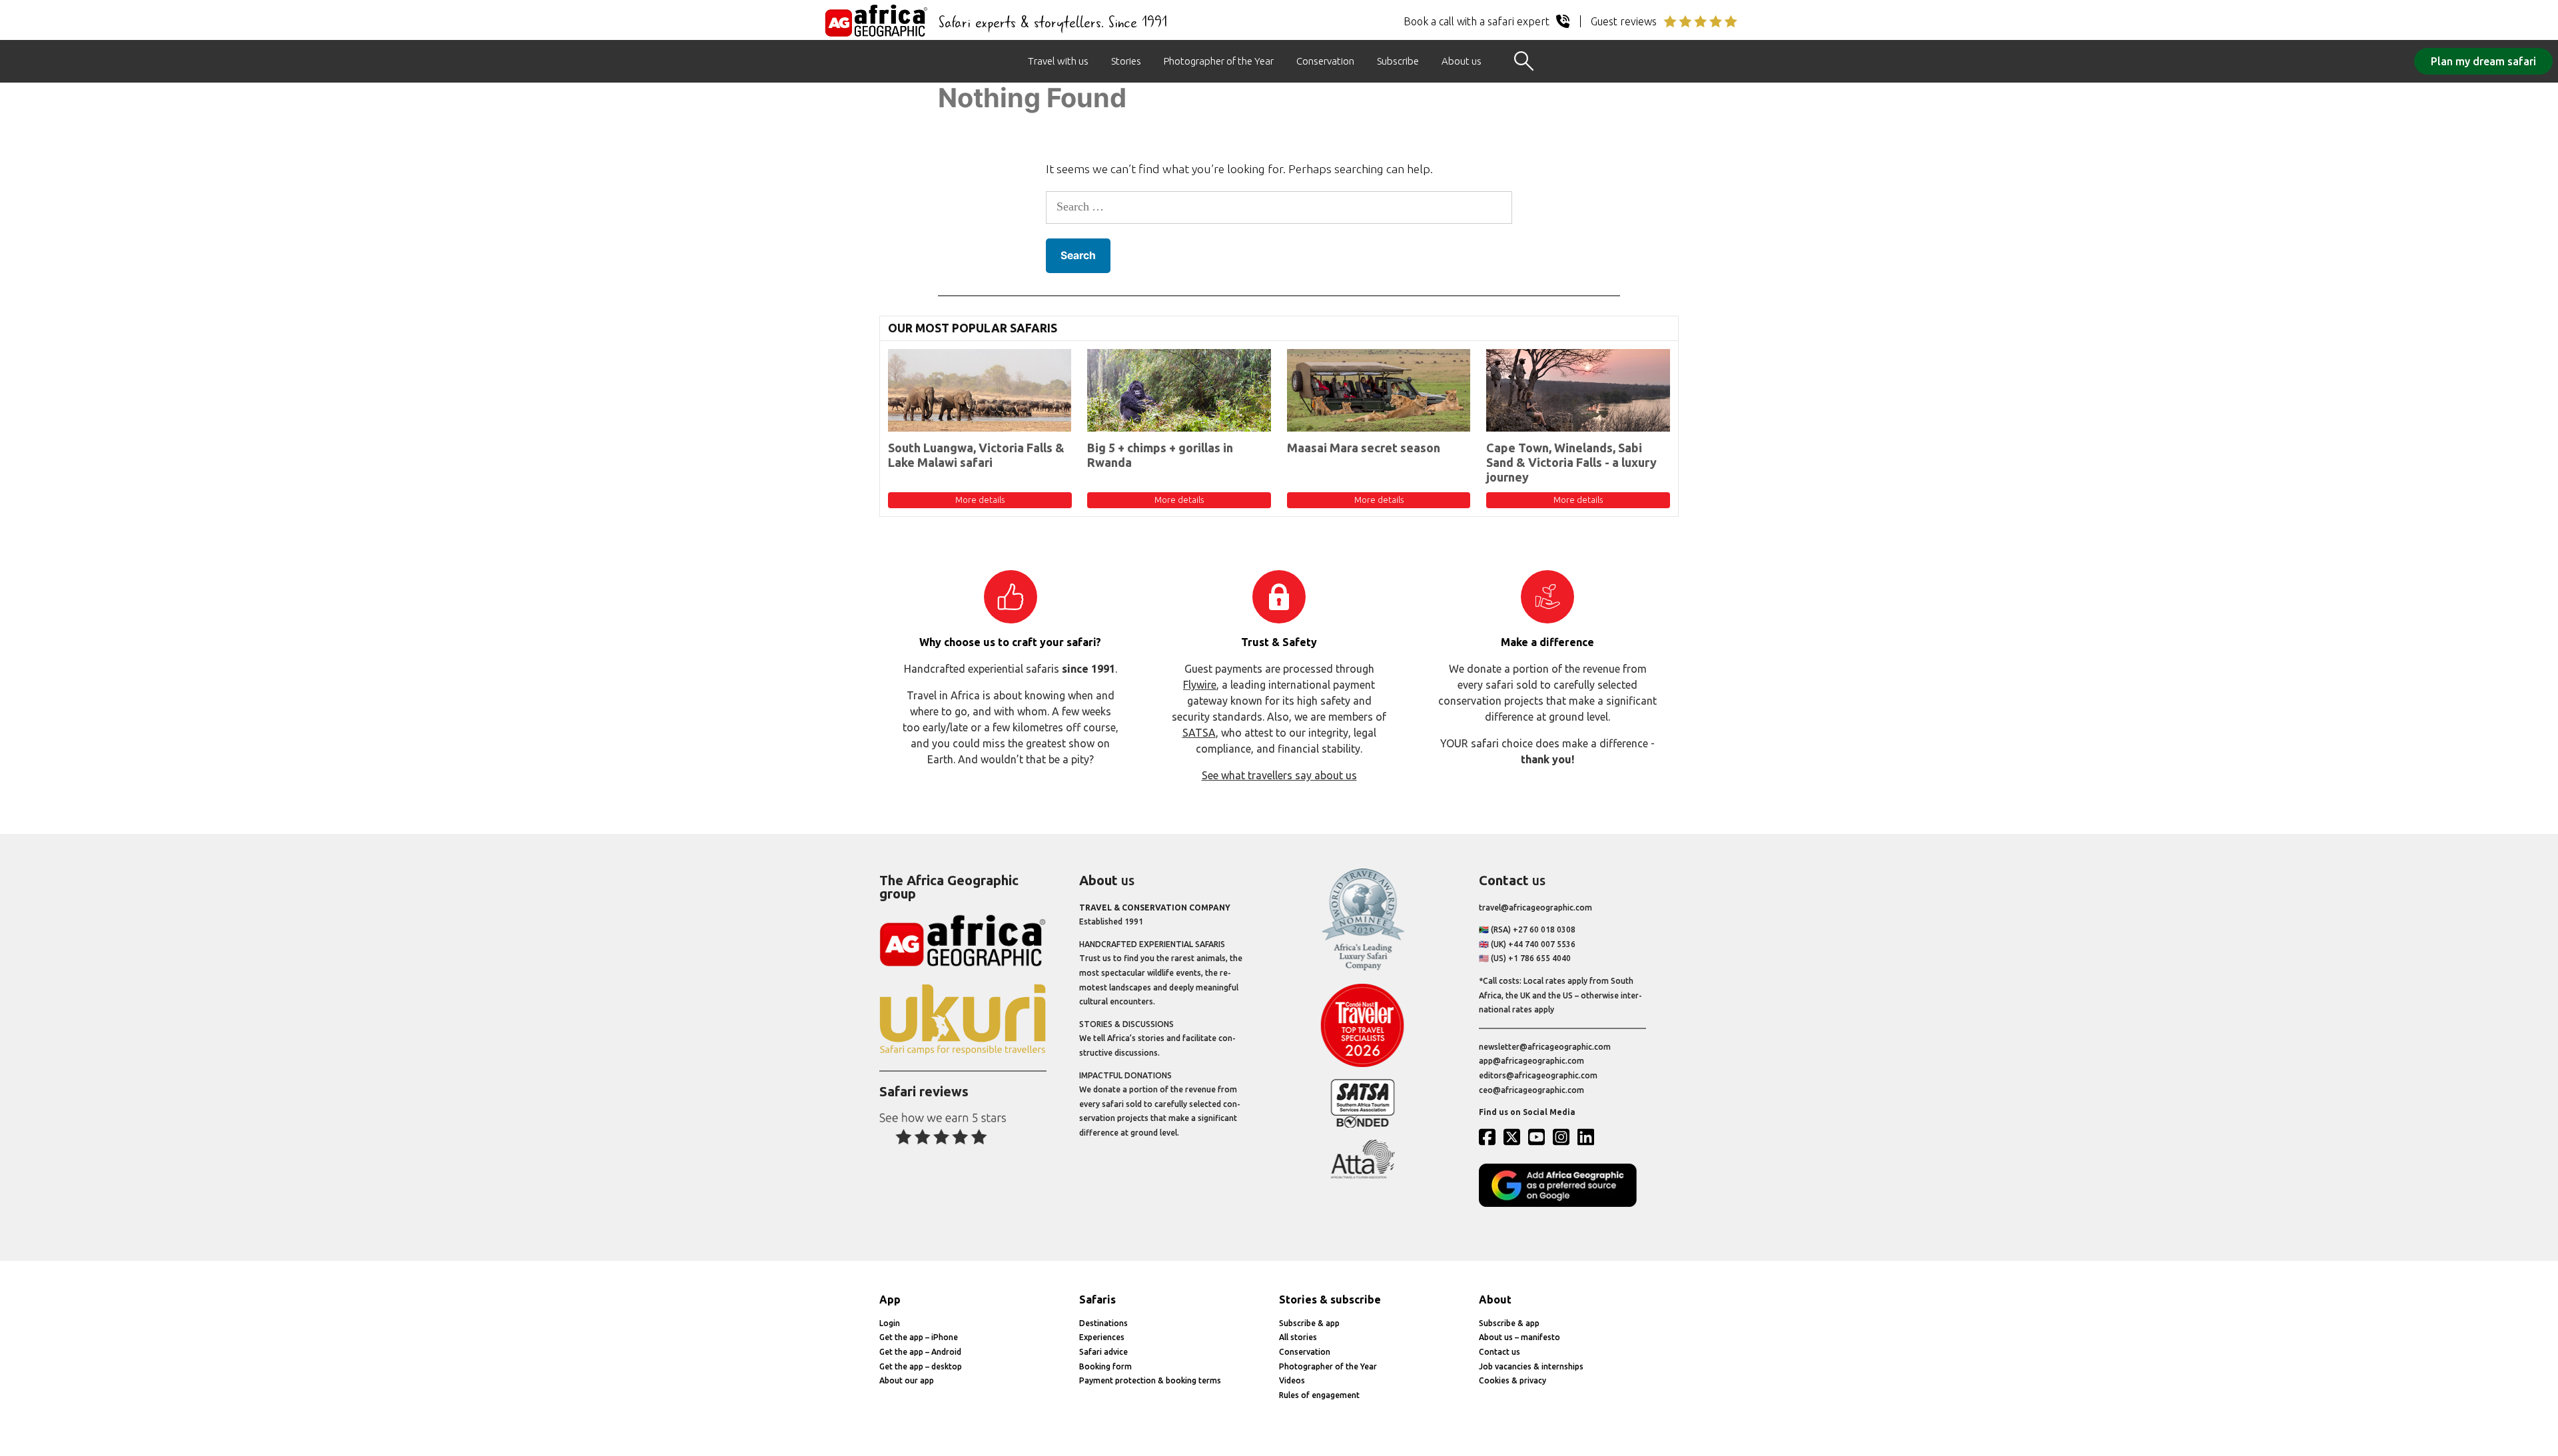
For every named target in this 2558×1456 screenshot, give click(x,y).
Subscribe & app (1309, 1323)
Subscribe (1398, 61)
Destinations (1103, 1323)
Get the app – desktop (921, 1366)
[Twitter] (1515, 1137)
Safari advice (1103, 1352)
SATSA (1199, 733)
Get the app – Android (920, 1352)
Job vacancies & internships (1531, 1366)
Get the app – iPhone (919, 1337)
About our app (907, 1380)
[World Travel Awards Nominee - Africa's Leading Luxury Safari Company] (1363, 968)
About (1495, 1299)
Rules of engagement (1319, 1395)
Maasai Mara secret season (1364, 448)
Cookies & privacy (1512, 1380)
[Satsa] (1363, 1125)
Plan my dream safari (2483, 61)
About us (1462, 61)
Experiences (1102, 1337)
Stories (1126, 61)
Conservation (1325, 61)
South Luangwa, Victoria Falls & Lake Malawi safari (976, 455)
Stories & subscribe (1330, 1299)
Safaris (1097, 1299)
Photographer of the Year (1219, 61)
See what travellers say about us (1279, 775)
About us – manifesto (1519, 1337)
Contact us (1499, 1352)
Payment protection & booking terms (1150, 1380)
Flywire (1200, 685)
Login (890, 1323)
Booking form (1105, 1366)
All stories (1298, 1337)
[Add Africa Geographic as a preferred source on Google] (1562, 1204)
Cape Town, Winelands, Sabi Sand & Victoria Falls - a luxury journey (1571, 462)
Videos (1292, 1380)
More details (980, 500)
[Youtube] (1539, 1137)
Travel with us (1058, 61)
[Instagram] (1564, 1137)
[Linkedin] (1589, 1137)
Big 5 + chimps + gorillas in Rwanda (1160, 455)
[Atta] (1363, 1176)
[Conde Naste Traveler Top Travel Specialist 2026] (1363, 1064)
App (890, 1299)
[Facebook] (1490, 1137)
